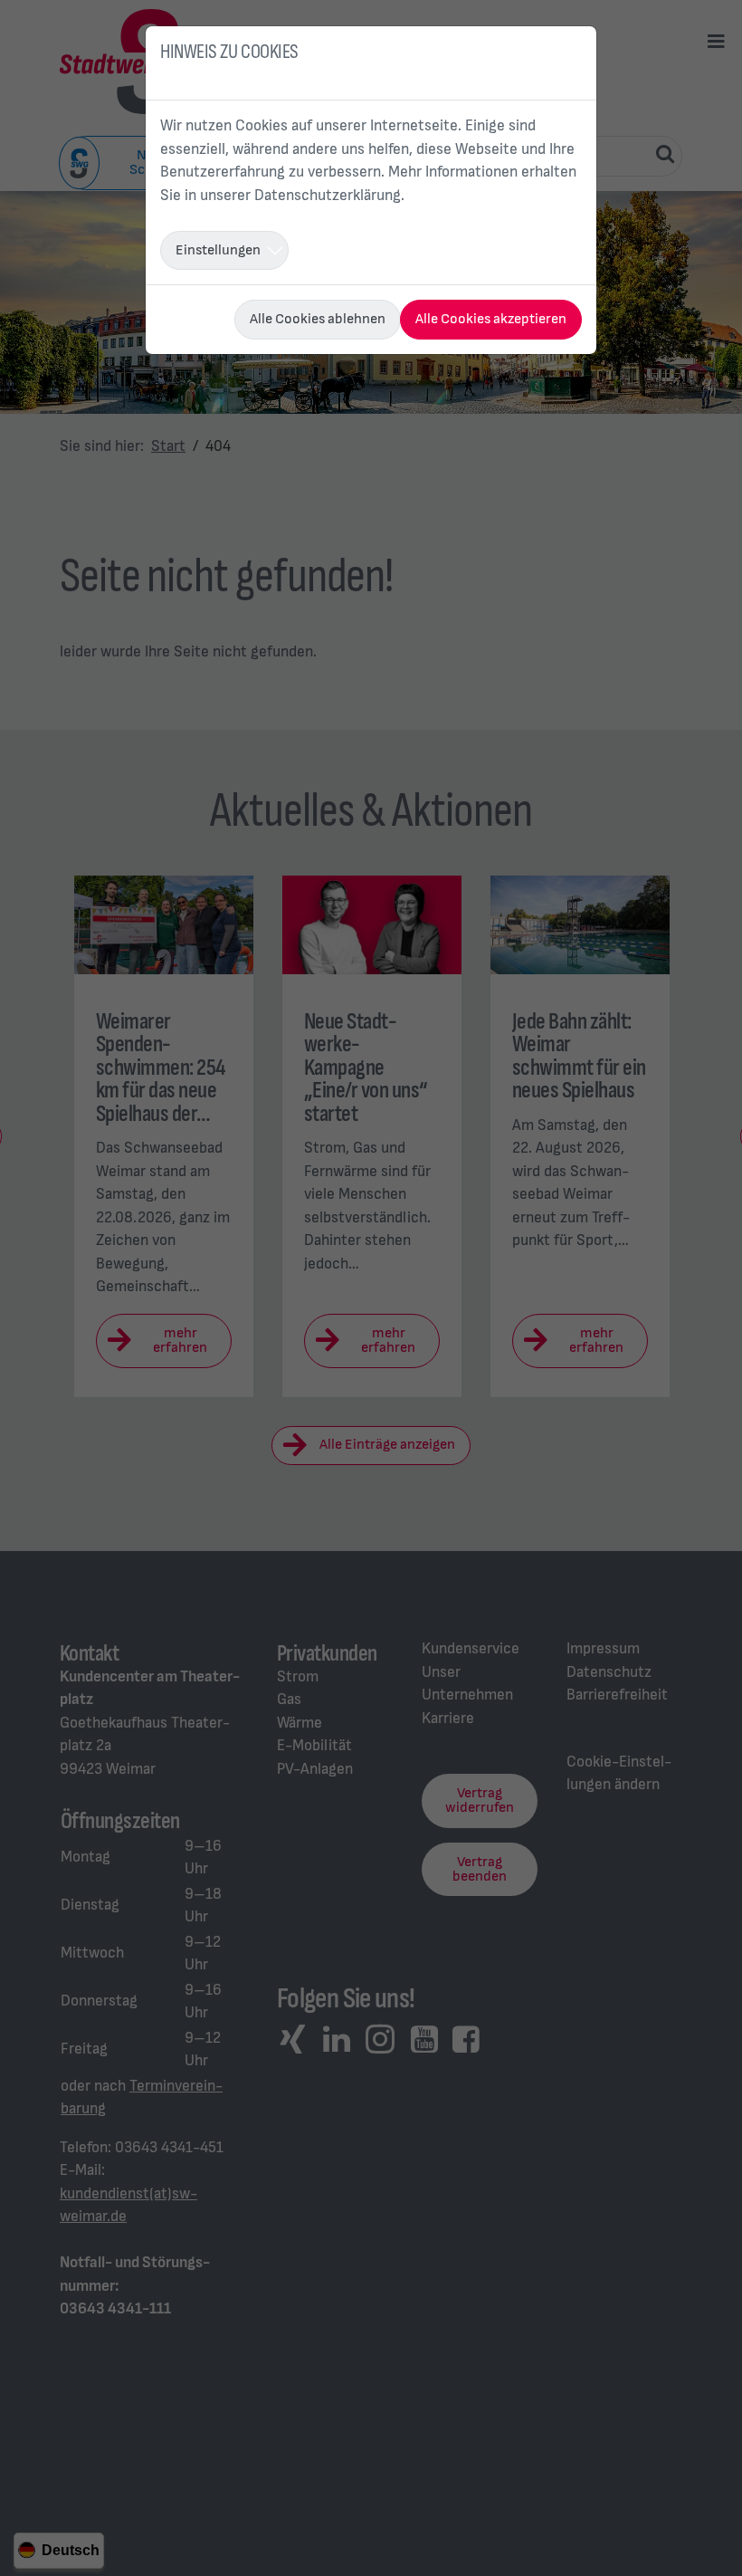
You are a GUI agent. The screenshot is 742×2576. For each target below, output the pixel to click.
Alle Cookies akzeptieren (491, 319)
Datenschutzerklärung (328, 196)
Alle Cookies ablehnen (318, 319)
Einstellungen (218, 250)
